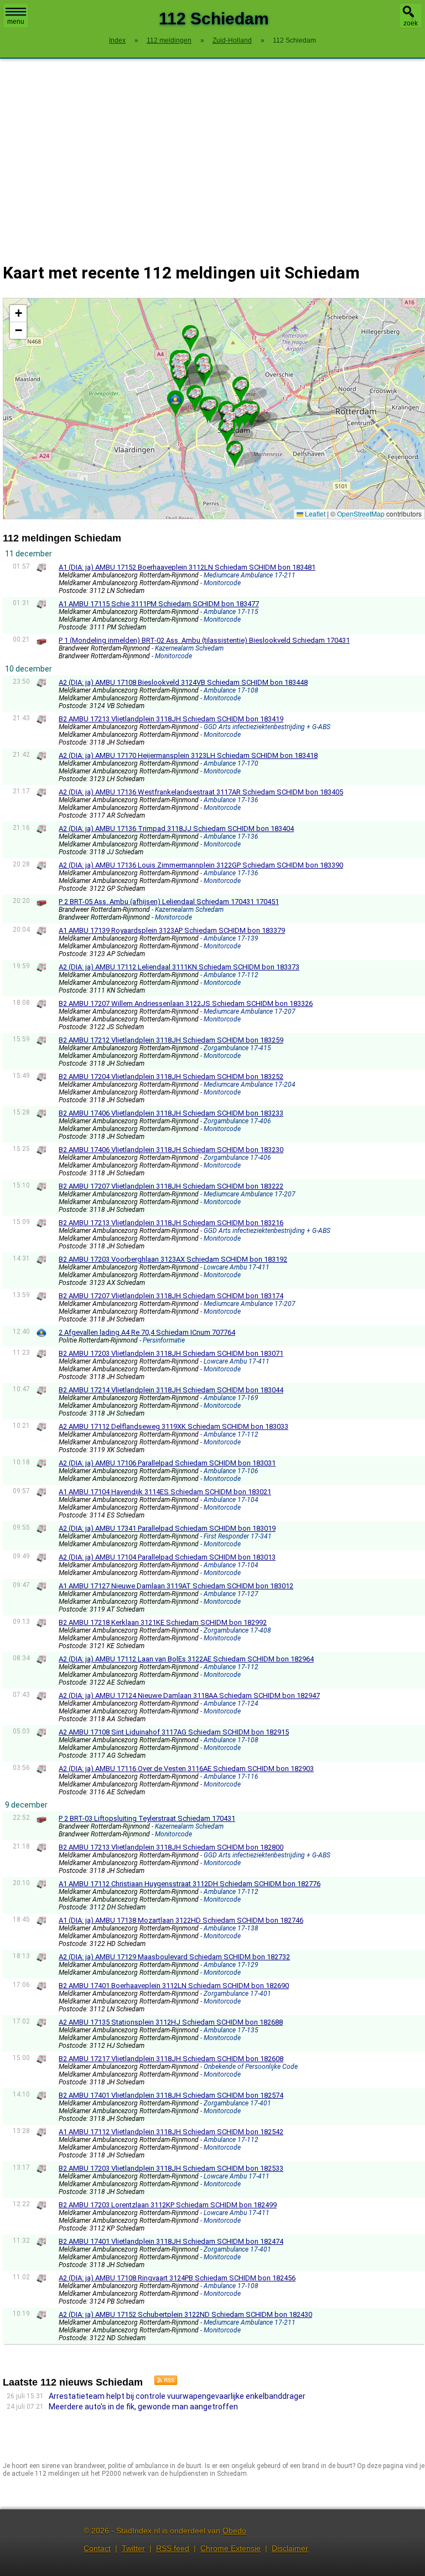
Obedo (234, 2531)
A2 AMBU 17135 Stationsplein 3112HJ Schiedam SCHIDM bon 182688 (171, 2022)
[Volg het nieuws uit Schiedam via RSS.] (162, 2382)
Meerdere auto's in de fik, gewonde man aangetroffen (143, 2407)
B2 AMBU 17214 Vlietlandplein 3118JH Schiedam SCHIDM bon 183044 (171, 1390)
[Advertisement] (212, 154)
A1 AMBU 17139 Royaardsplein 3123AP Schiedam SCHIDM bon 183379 (172, 930)
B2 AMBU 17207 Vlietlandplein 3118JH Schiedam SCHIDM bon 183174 (171, 1296)
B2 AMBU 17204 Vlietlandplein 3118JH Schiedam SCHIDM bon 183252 (171, 1077)
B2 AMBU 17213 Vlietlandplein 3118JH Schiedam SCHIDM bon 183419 (171, 719)
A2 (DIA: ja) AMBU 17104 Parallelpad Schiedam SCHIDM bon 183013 (167, 1557)
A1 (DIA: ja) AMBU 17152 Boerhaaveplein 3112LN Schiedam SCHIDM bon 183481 (187, 567)
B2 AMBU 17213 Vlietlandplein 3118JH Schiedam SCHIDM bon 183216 (171, 1223)
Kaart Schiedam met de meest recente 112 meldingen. (212, 408)
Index (117, 40)
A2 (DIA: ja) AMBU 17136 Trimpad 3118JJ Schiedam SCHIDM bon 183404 (176, 828)
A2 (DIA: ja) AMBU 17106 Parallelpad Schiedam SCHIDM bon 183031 (167, 1463)
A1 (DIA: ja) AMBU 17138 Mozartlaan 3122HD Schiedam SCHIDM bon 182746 (181, 1920)
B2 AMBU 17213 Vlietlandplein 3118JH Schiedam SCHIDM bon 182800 (171, 1847)
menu (16, 22)
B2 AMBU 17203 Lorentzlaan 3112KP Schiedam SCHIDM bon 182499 (168, 2205)
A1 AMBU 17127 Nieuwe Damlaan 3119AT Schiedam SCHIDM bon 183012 (176, 1586)
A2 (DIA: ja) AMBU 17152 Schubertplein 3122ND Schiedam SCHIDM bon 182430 (185, 2314)
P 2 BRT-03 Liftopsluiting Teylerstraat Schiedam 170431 (147, 1818)
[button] (226, 410)
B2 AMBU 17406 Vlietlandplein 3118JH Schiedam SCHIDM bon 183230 (171, 1150)
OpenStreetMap (361, 513)
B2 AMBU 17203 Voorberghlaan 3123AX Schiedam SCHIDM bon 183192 (173, 1259)
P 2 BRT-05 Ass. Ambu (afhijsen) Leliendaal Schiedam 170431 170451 (169, 902)
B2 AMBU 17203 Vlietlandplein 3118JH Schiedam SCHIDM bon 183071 (171, 1353)
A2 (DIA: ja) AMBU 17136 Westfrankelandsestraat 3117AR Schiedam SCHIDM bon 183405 (201, 792)
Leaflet (314, 513)
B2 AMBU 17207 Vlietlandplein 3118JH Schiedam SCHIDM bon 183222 (171, 1186)
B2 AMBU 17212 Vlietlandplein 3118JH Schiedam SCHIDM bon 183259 (171, 1040)
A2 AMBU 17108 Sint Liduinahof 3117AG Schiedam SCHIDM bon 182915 (174, 1732)
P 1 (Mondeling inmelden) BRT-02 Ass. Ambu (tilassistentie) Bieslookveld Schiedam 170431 (204, 640)
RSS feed (173, 2548)
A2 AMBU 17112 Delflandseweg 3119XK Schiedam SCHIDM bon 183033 (173, 1426)
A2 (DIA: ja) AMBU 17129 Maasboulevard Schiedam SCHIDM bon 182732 (174, 1957)
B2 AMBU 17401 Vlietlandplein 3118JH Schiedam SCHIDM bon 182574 (171, 2095)
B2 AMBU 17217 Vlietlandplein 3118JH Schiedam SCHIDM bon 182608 (171, 2059)
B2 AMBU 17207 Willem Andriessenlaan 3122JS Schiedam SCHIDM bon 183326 (186, 1003)
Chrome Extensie (230, 2548)
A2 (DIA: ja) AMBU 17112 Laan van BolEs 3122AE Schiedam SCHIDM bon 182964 (186, 1659)
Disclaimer (290, 2548)
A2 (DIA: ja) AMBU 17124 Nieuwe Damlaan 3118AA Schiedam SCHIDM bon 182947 (189, 1695)
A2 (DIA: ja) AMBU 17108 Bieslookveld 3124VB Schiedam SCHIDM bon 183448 (183, 682)
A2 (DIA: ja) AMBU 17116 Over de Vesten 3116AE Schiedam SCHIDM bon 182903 (186, 1769)
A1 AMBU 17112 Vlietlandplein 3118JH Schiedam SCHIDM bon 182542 (171, 2132)
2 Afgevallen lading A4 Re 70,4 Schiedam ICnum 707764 (147, 1332)
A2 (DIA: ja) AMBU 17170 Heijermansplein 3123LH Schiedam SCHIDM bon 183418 (188, 755)
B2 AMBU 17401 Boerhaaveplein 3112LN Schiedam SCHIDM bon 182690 (174, 1986)
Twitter (133, 2548)
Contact (97, 2548)
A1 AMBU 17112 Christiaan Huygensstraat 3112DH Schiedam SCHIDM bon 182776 (190, 1884)
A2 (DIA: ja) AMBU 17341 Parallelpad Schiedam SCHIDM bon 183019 (167, 1528)
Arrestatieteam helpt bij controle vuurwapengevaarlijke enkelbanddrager (177, 2396)
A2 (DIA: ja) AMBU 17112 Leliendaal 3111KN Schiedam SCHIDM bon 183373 (179, 967)
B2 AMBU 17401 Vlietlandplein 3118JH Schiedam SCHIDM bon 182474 (171, 2241)
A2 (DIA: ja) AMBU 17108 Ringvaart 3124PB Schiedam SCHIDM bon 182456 (177, 2278)
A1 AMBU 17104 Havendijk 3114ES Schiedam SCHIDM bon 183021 (165, 1492)
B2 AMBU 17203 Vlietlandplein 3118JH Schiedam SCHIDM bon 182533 (171, 2168)
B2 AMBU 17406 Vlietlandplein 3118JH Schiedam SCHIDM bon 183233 (171, 1113)
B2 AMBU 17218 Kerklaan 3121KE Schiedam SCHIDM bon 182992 (163, 1622)
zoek (411, 23)
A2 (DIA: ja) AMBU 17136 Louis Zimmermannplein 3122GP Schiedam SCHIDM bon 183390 (201, 865)
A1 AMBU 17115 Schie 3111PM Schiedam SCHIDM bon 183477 (159, 604)
